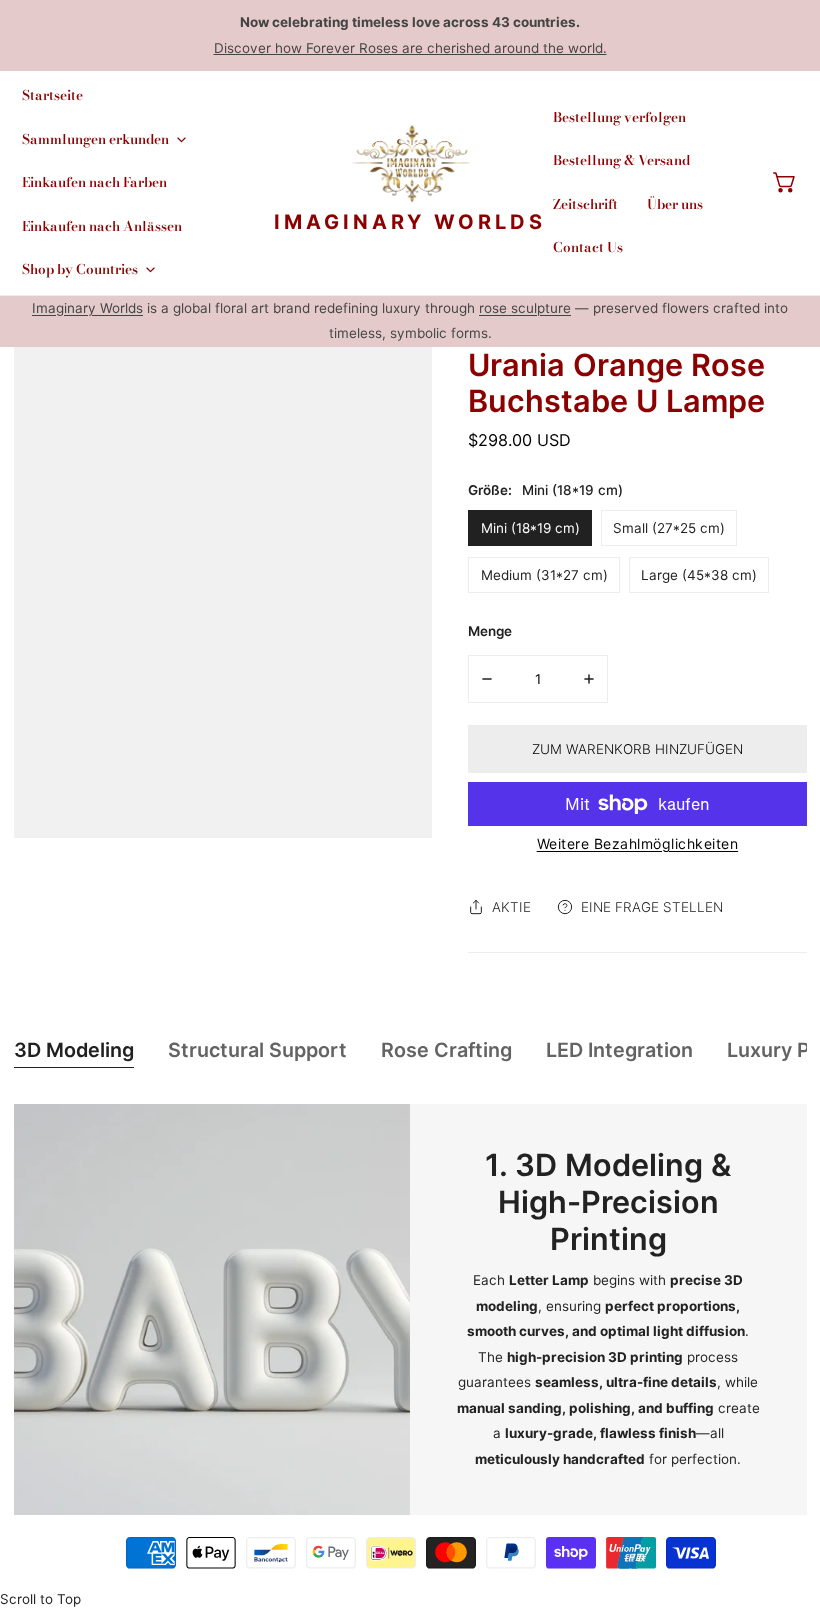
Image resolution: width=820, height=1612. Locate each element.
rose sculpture (525, 308)
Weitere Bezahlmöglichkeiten (638, 843)
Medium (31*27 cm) (544, 575)
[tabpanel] (410, 1309)
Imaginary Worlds (87, 308)
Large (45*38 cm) (699, 575)
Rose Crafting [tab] (446, 1050)
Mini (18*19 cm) (530, 528)
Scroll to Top (40, 1599)
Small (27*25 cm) (669, 528)
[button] (785, 183)
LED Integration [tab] (619, 1050)
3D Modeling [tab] (74, 1050)
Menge (490, 631)
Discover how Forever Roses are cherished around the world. (410, 48)
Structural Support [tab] (257, 1050)
